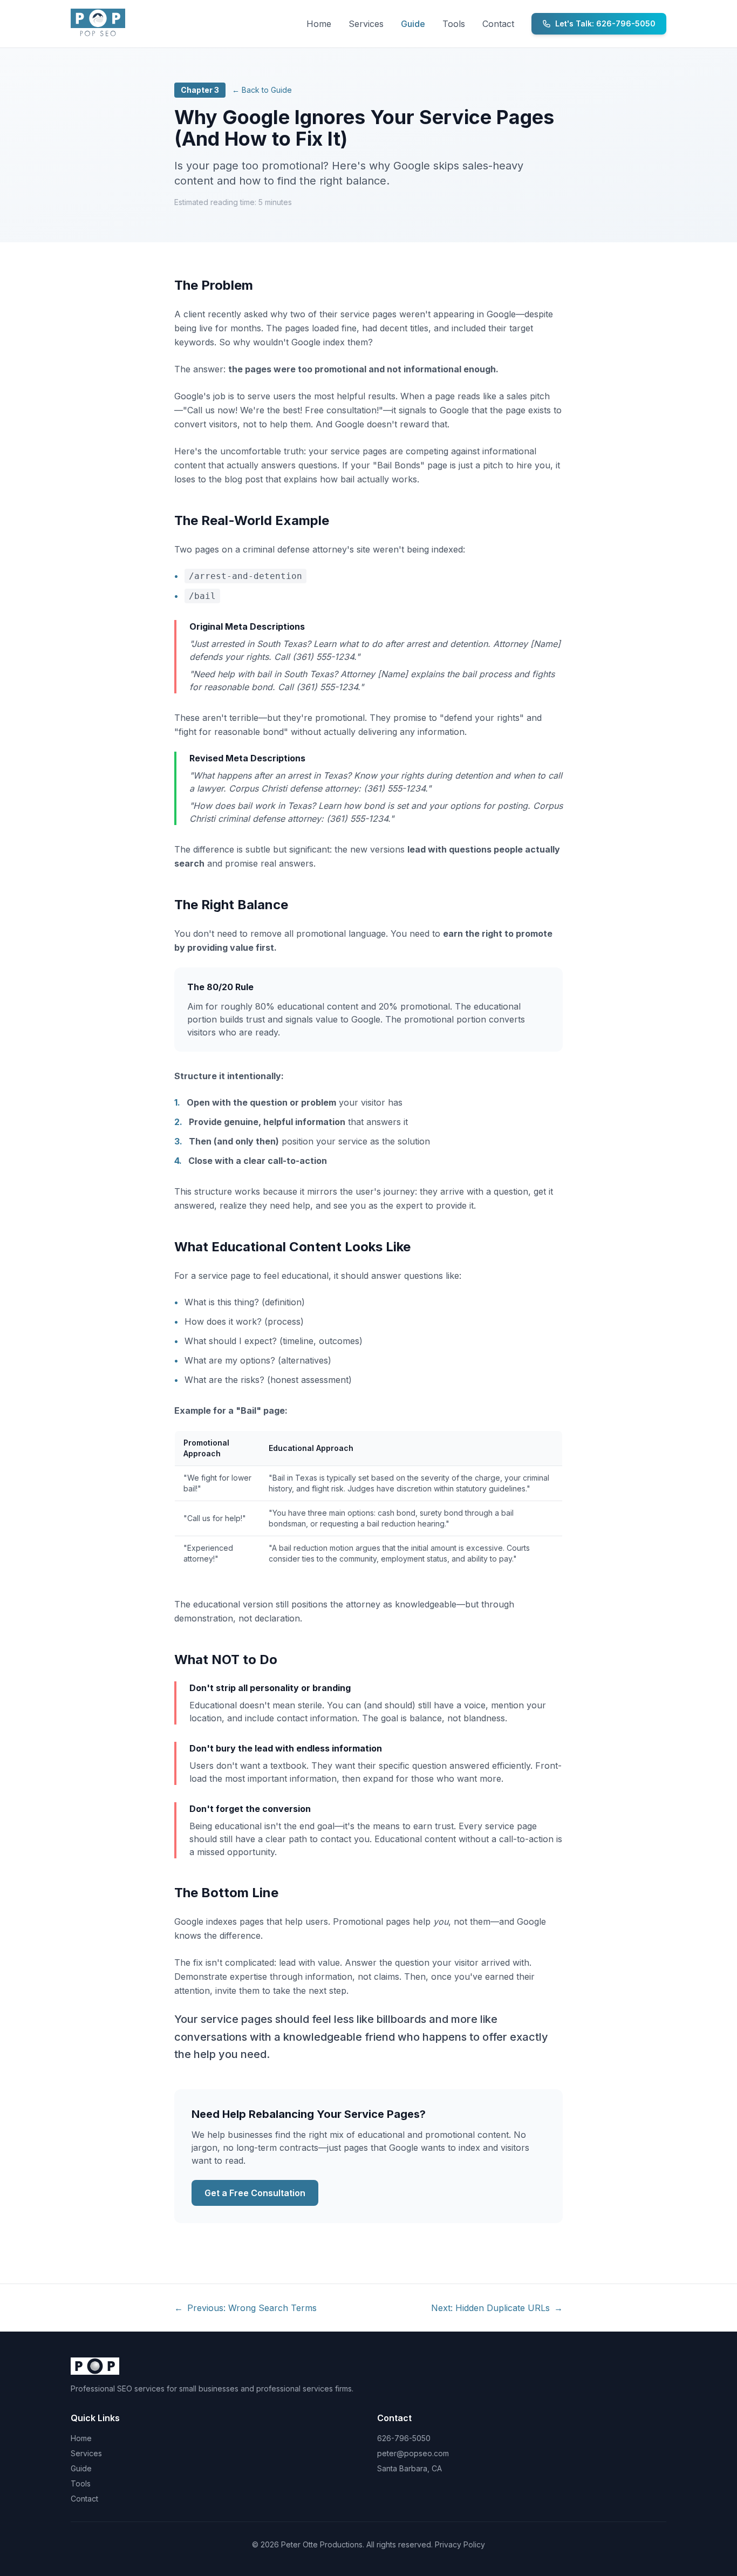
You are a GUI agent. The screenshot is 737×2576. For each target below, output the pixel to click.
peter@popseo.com (413, 2453)
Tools (454, 24)
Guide (413, 24)
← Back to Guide (262, 90)
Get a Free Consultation (255, 2193)
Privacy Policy (460, 2544)
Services (366, 24)
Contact (498, 24)
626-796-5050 (404, 2438)
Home (319, 24)
